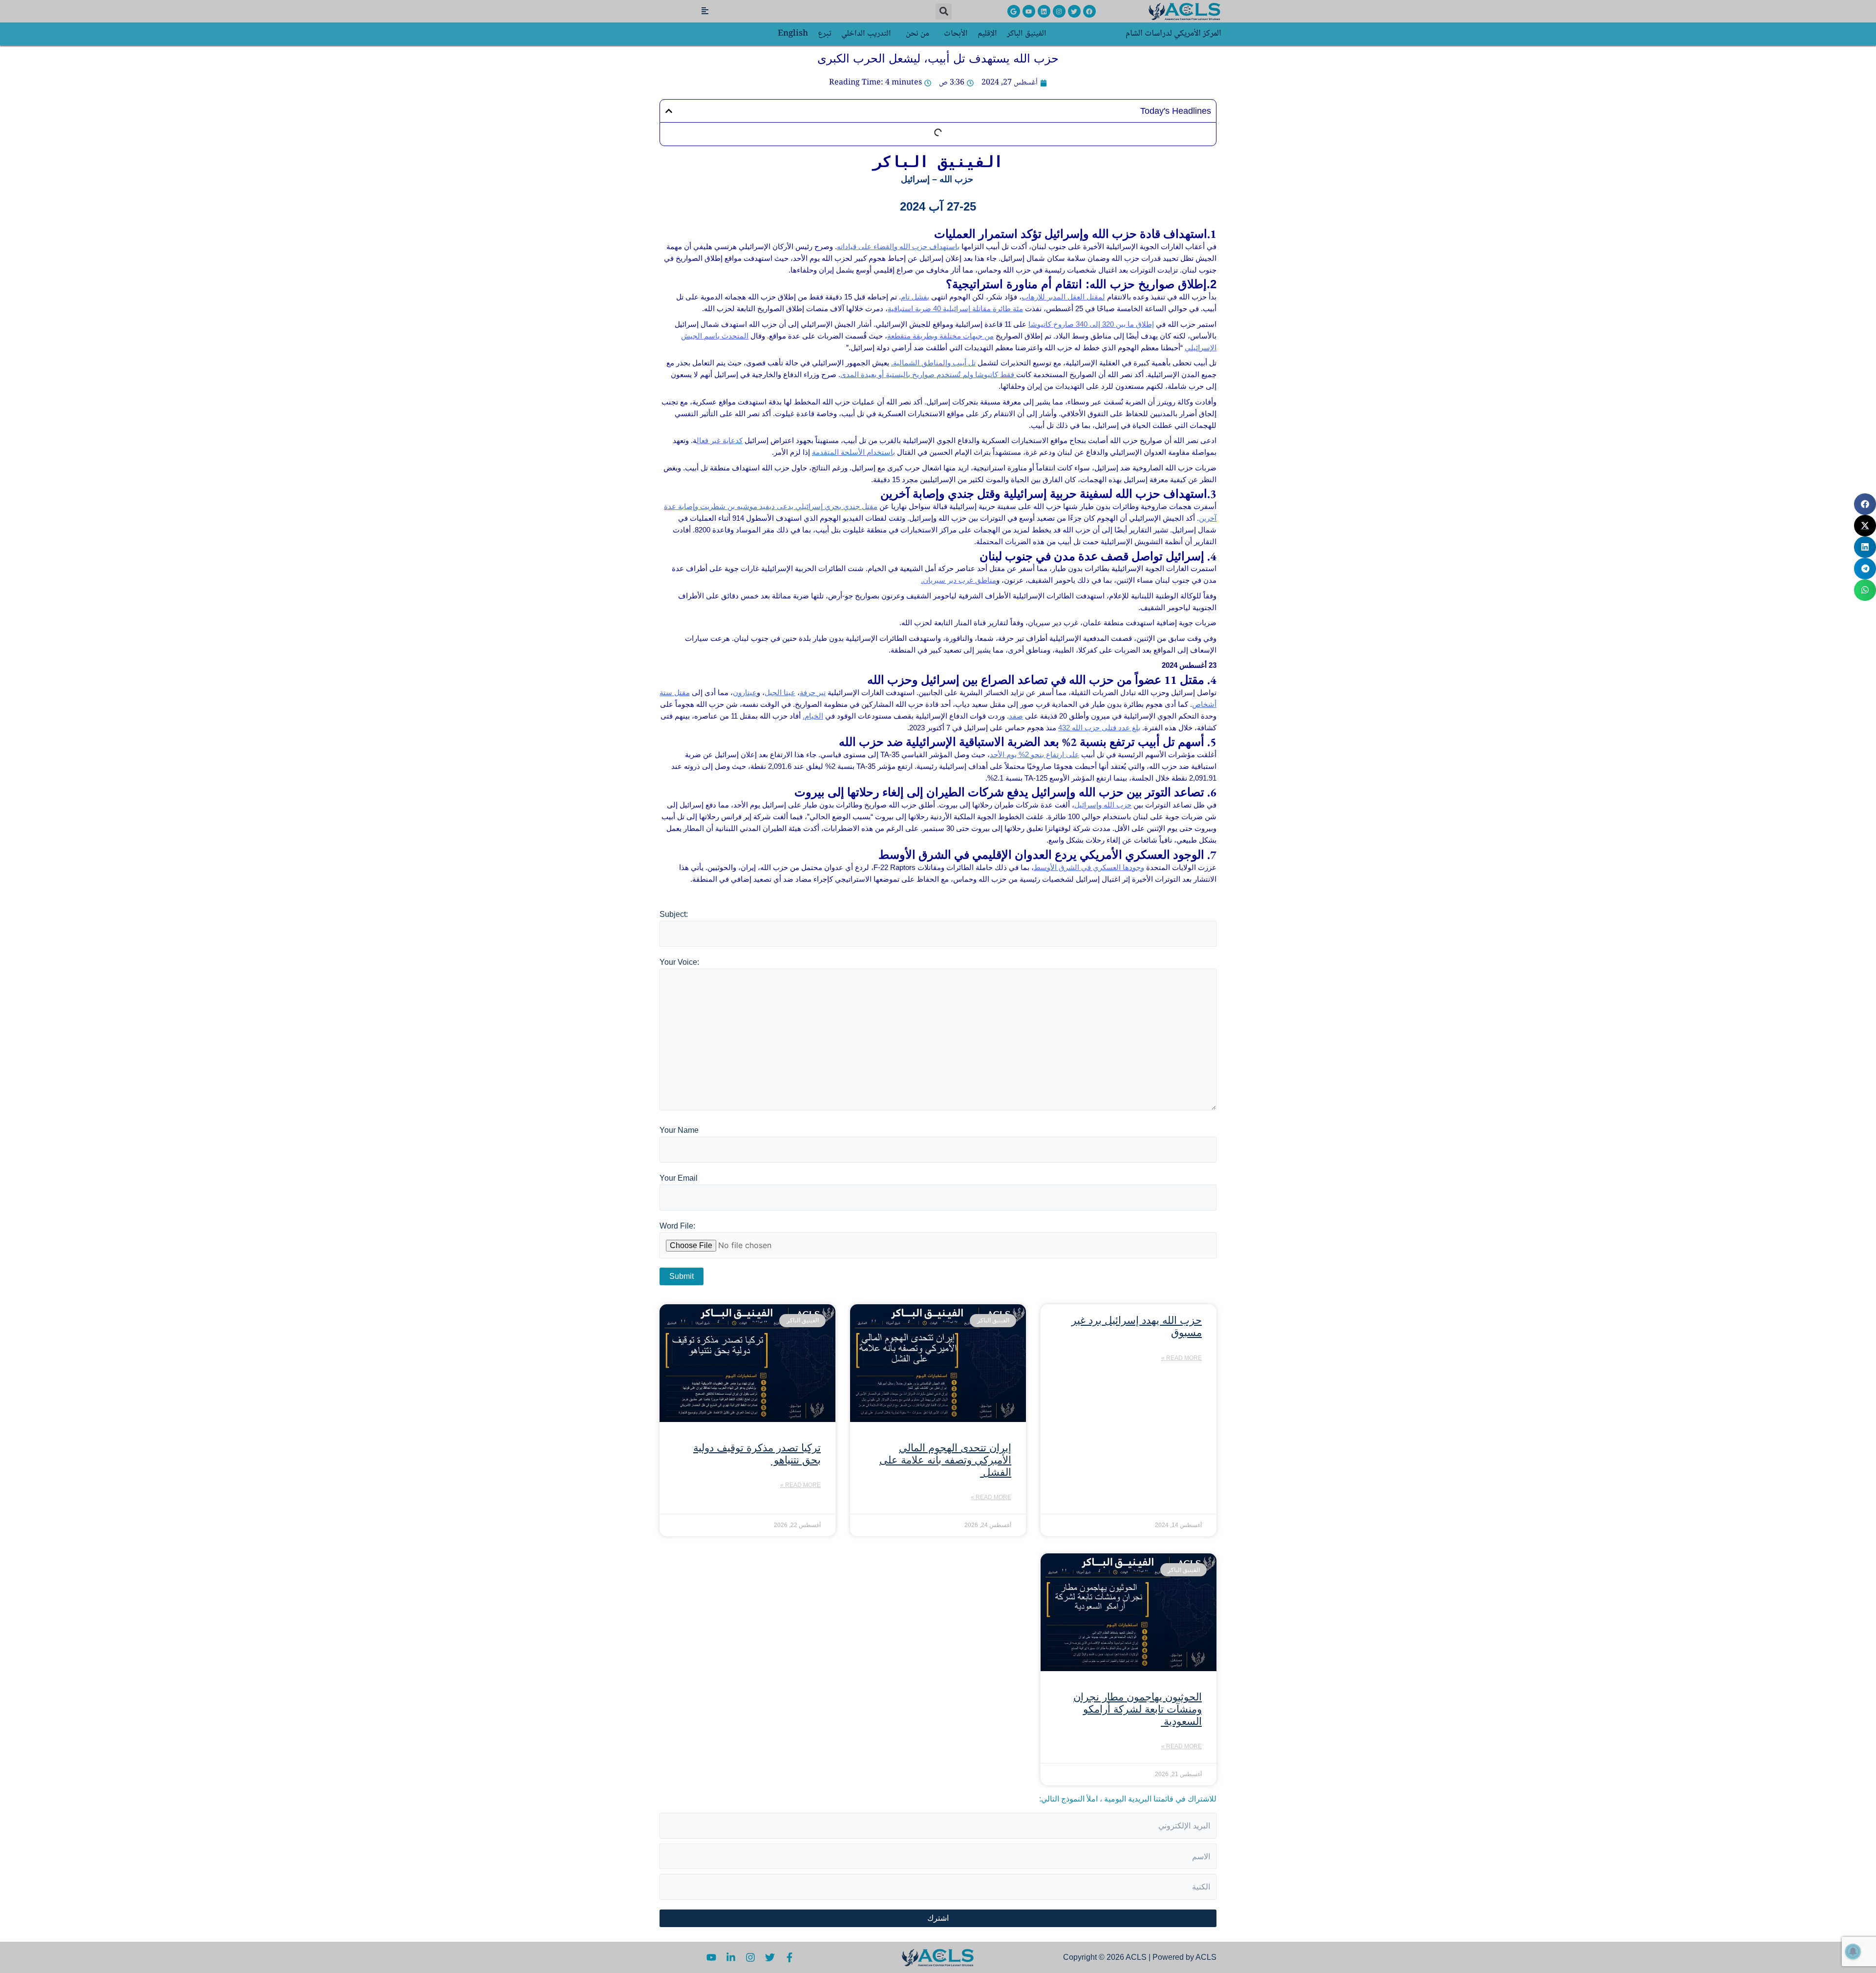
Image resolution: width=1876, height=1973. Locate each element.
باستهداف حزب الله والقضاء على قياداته (898, 246)
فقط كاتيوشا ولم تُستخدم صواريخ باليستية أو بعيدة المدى (928, 374)
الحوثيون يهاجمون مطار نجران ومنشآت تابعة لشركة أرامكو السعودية (1138, 1709)
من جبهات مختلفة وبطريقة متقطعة (940, 336)
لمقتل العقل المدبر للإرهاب (1063, 297)
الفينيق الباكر (1027, 34)
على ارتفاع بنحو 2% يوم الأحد (1034, 754)
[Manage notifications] (1853, 1952)
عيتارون (745, 692)
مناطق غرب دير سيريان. (959, 580)
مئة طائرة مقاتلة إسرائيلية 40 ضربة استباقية (955, 308)
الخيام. (813, 716)
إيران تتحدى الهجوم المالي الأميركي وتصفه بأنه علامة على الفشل (945, 1460)
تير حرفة (813, 692)
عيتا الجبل (780, 692)
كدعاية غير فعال (720, 440)
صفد (1016, 716)
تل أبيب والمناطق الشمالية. (933, 363)
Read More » (1182, 1358)
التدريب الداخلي (866, 34)
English (793, 34)
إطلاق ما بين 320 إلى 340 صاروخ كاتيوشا (1091, 324)
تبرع (825, 34)
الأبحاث (956, 34)
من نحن (917, 34)
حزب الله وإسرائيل (1103, 805)
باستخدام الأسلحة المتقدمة (853, 452)
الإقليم (987, 34)
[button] (944, 11)
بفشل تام (915, 297)
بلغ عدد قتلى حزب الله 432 (1099, 728)
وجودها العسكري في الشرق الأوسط (1089, 867)
